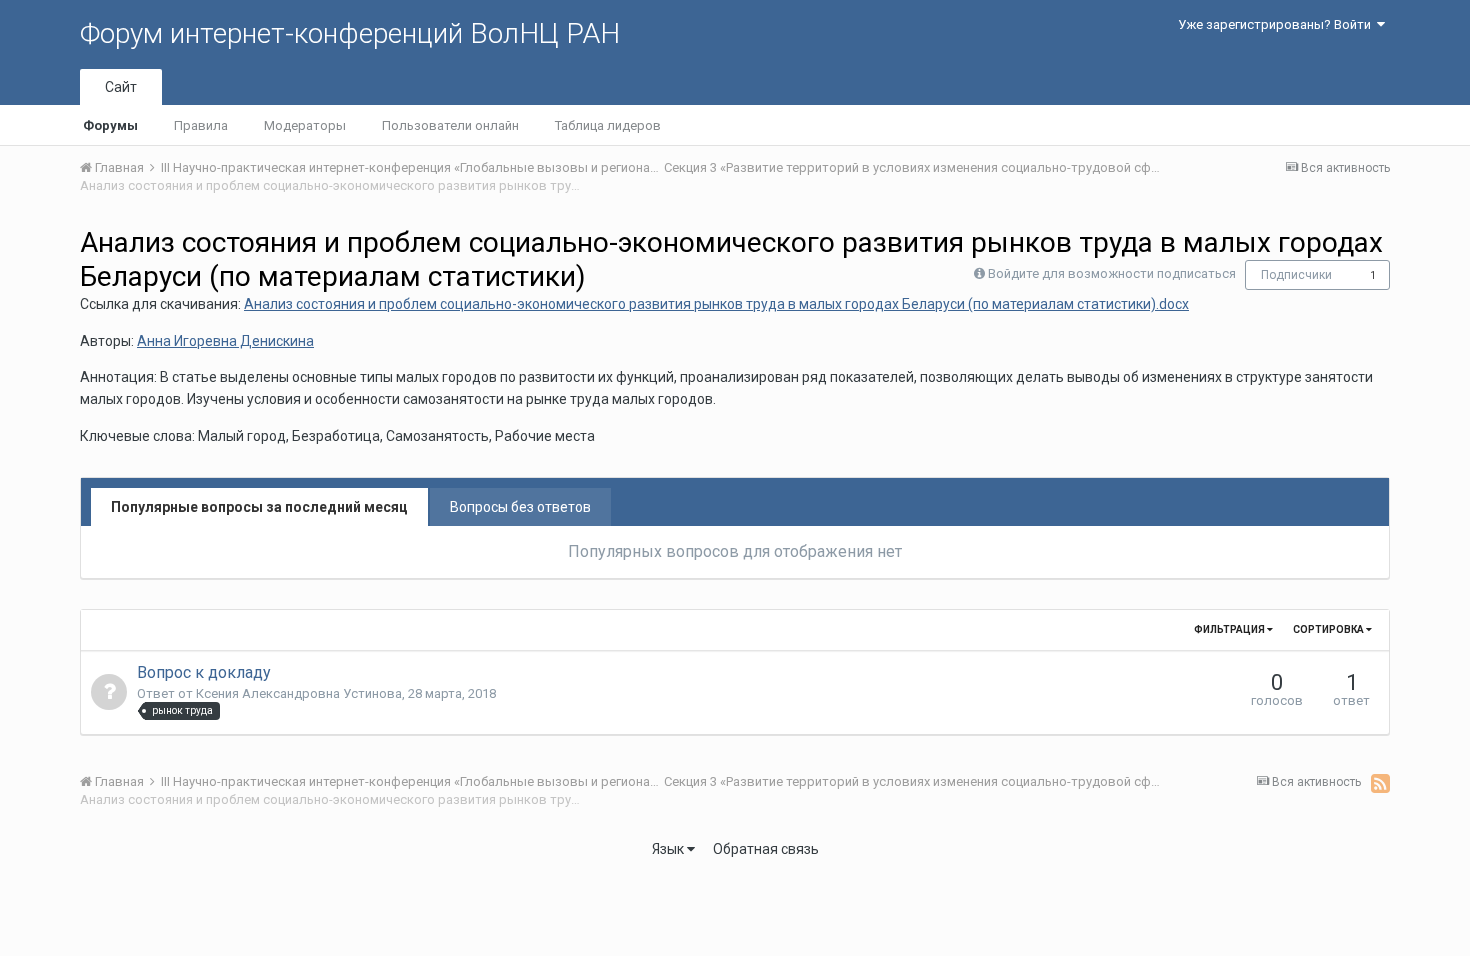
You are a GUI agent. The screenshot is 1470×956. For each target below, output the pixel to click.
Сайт (121, 87)
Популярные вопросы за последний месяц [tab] (259, 507)
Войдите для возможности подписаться (1112, 273)
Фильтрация (1230, 629)
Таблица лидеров (608, 125)
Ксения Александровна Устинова (299, 693)
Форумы (110, 125)
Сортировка (1329, 629)
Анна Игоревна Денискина (225, 341)
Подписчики (1296, 275)
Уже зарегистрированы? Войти (1277, 24)
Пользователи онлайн (450, 125)
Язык (669, 849)
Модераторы (305, 125)
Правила (201, 125)
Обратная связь (766, 849)
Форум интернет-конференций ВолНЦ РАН (350, 33)
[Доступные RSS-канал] (1380, 783)
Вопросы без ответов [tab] (520, 507)
